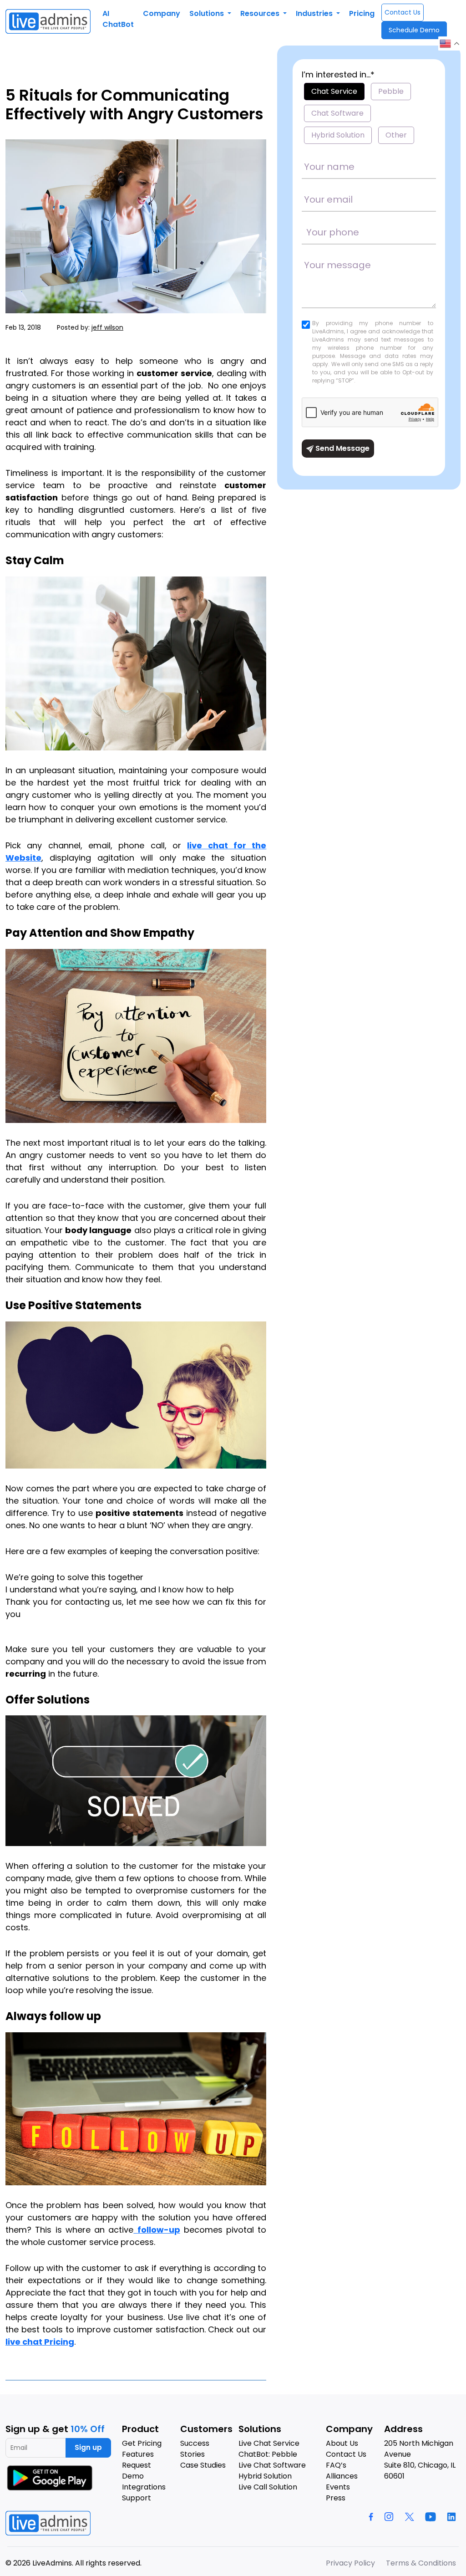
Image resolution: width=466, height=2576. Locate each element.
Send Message (342, 448)
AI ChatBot (118, 19)
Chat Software (337, 113)
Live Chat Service (269, 2443)
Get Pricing (142, 2443)
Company (162, 13)
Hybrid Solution (338, 135)
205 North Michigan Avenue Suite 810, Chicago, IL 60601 (420, 2460)
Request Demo (137, 2471)
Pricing (362, 13)
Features (138, 2454)
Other (396, 135)
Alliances (342, 2476)
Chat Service (334, 91)
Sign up (88, 2447)
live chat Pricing (40, 2342)
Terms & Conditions (421, 2563)
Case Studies (203, 2465)
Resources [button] (261, 13)
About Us (342, 2443)
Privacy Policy (350, 2563)
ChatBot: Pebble (268, 2454)
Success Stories (195, 2449)
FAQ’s (336, 2465)
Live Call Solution (268, 2487)
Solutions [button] (208, 13)
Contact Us (403, 12)
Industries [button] (315, 13)
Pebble (391, 91)
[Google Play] (51, 2478)
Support (137, 2498)
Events (338, 2487)
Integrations (144, 2487)
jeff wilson (107, 327)
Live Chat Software (272, 2465)
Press (336, 2498)
